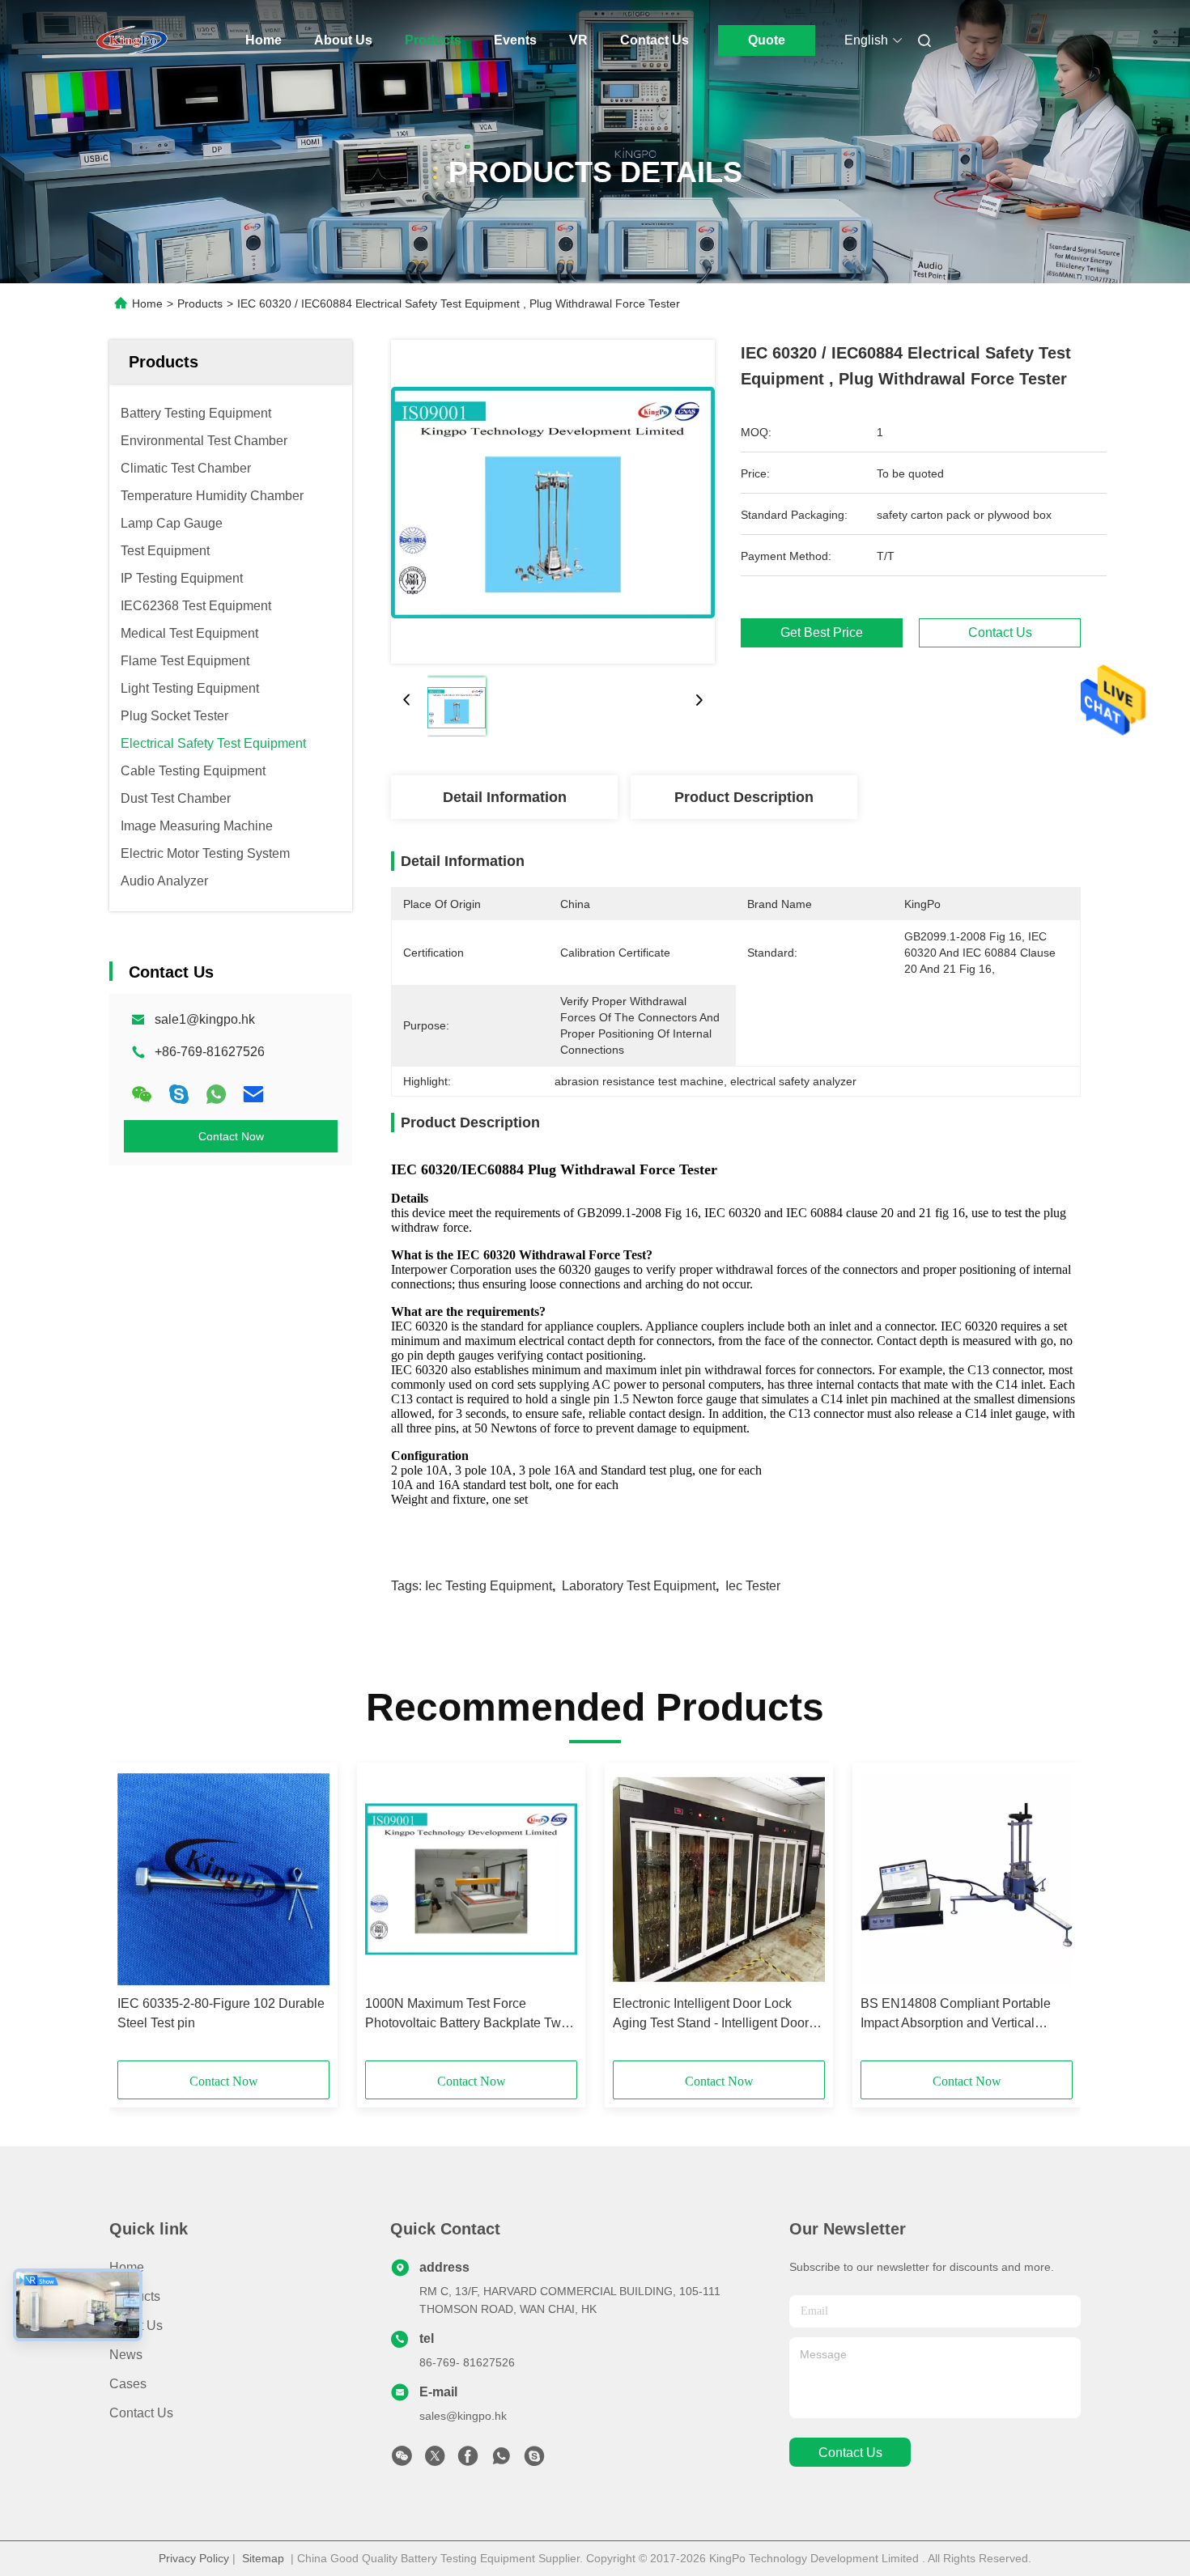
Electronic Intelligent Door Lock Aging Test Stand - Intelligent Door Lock (711, 2015)
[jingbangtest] (534, 2460)
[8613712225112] (501, 2460)
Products (433, 40)
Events (515, 40)
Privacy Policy (194, 2558)
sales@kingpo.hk (463, 2416)
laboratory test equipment (639, 1586)
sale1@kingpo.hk (205, 1019)
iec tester (753, 1586)
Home (263, 40)
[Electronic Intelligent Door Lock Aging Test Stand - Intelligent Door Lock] (719, 1879)
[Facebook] (468, 2460)
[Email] (253, 1094)
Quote (767, 40)
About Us (343, 40)
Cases (128, 2384)
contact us (850, 2453)
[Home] (132, 40)
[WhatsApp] (216, 1094)
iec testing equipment (489, 1586)
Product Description (744, 797)
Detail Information (505, 797)
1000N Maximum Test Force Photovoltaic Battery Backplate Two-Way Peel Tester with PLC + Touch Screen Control (469, 2015)
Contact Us (654, 40)
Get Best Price (822, 632)
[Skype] (179, 1094)
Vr (578, 40)
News (126, 2355)
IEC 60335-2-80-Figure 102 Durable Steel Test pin (221, 2013)
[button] (138, 1917)
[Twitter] (435, 2460)
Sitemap (263, 2558)
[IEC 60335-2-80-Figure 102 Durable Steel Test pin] (223, 1879)
